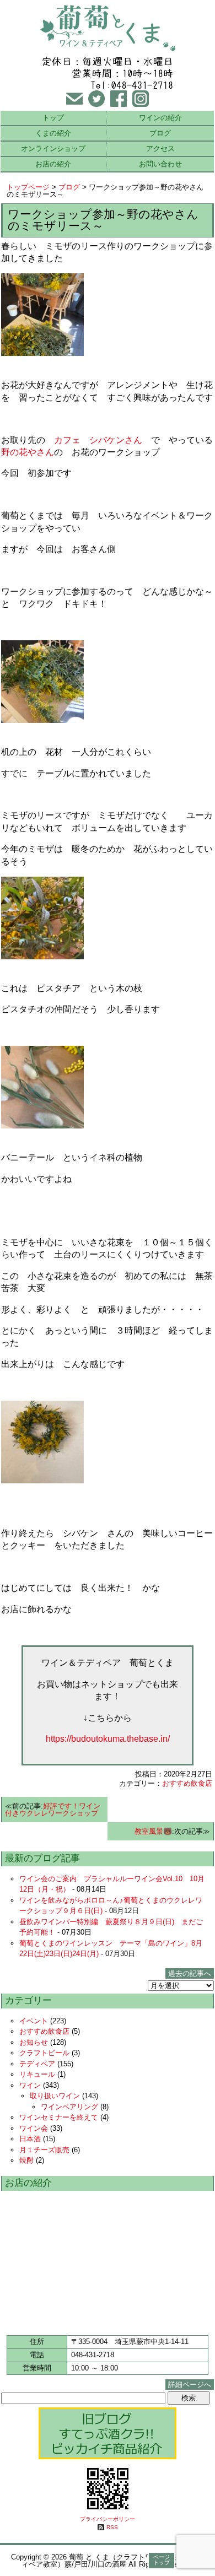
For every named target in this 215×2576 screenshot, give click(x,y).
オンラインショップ (53, 148)
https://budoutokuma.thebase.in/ (108, 1739)
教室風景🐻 (153, 1831)
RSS (112, 2527)
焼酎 (26, 2160)
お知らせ (34, 2042)
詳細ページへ (190, 2385)
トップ (53, 118)
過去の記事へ (190, 1973)
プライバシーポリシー (108, 2519)
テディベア (37, 2064)
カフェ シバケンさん (98, 440)
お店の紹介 (53, 164)
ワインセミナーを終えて (59, 2117)
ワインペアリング (69, 2107)
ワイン (30, 2085)
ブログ (160, 133)
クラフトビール (44, 2053)
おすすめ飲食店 (187, 1783)
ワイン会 (34, 2128)
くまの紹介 (53, 133)
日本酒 (30, 2139)
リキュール (37, 2074)
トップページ (28, 187)
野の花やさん (28, 452)
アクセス (160, 148)
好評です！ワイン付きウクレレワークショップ (53, 1810)
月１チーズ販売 (44, 2150)
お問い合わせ (160, 164)
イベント (34, 2021)
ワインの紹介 (160, 118)
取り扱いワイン (55, 2096)
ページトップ (162, 2560)
